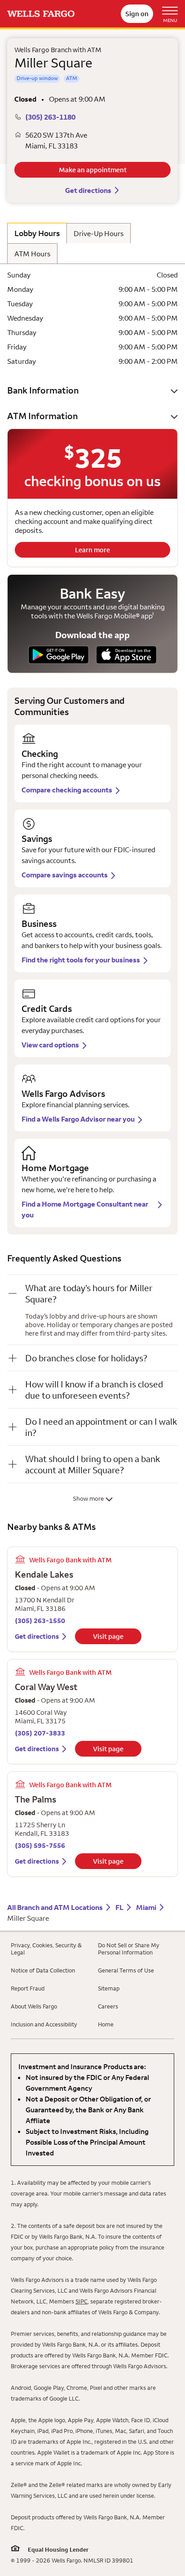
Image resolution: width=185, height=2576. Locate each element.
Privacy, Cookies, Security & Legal (46, 1949)
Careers (108, 2006)
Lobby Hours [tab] (37, 233)
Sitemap (109, 1988)
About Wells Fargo (34, 2006)
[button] (92, 390)
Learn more (92, 550)
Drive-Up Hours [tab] (99, 233)
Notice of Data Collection (43, 1970)
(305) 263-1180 (50, 117)
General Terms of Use (126, 1970)
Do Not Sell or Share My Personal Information (129, 1949)
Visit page (108, 1636)
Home (106, 2024)
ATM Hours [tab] (32, 254)
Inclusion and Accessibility (44, 2024)
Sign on (137, 14)
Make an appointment (93, 170)
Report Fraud (28, 1988)
